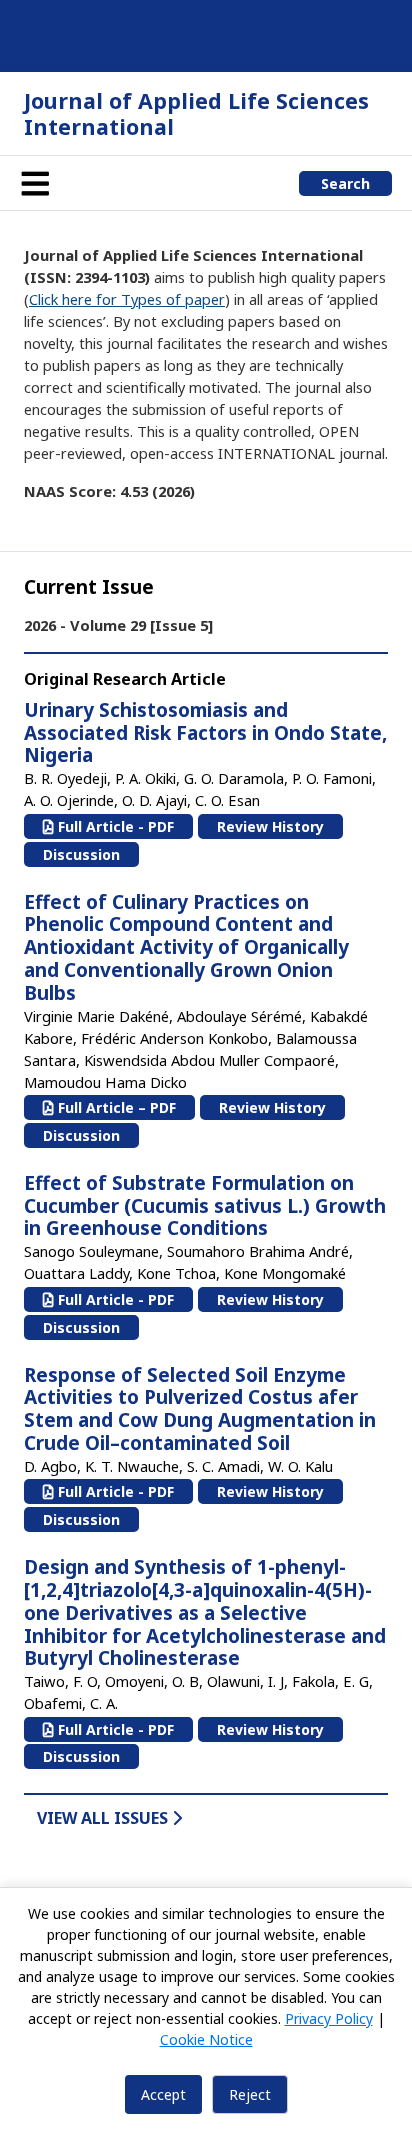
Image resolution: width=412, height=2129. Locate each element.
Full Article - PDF (114, 826)
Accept (163, 2094)
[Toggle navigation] (35, 183)
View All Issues (104, 1818)
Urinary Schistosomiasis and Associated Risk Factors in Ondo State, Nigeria (205, 733)
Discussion (81, 854)
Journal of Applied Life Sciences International (196, 113)
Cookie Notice (206, 2039)
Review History (270, 826)
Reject (250, 2094)
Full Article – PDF (115, 1107)
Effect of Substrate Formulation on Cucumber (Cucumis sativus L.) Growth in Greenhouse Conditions (205, 1206)
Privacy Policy (329, 2018)
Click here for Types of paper (127, 299)
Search (345, 183)
